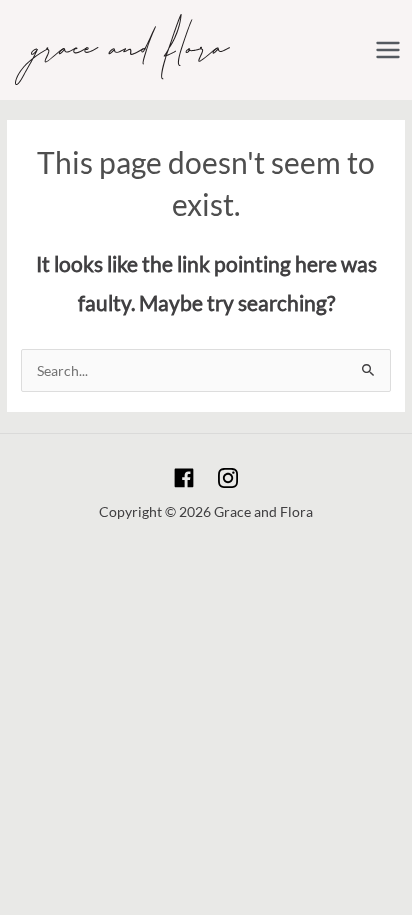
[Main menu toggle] (388, 49)
